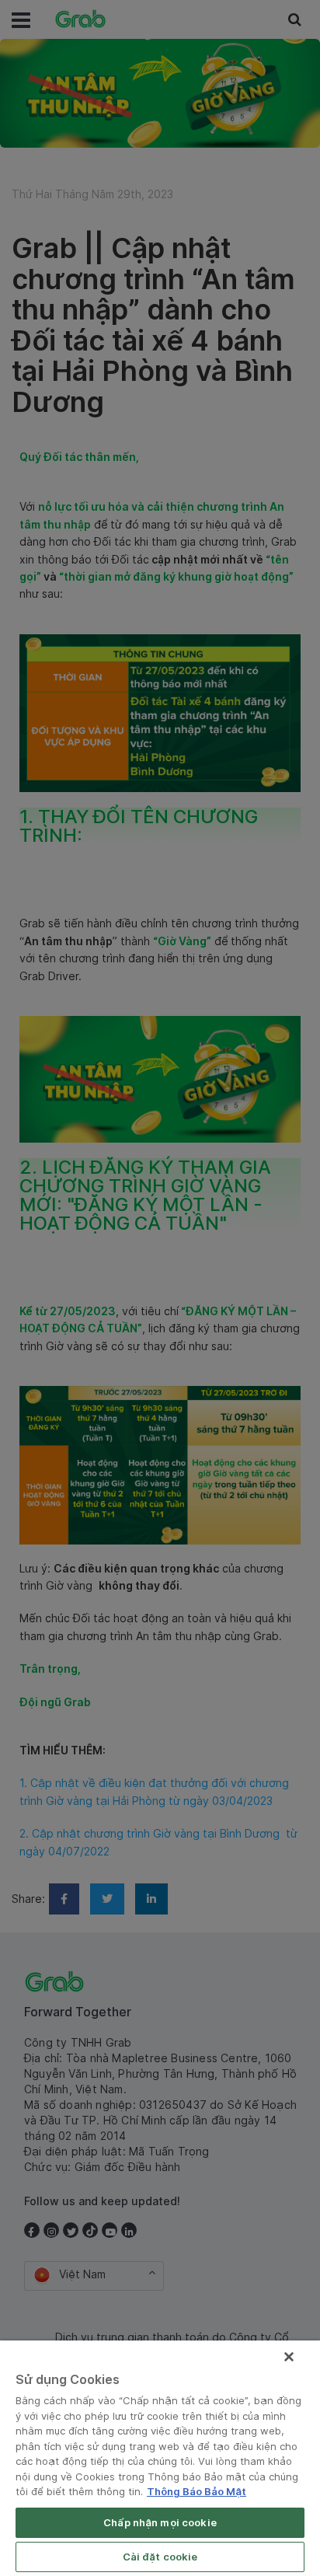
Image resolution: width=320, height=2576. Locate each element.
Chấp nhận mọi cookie (160, 2522)
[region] (160, 2458)
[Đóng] (289, 2357)
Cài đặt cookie (160, 2557)
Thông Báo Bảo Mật (197, 2491)
